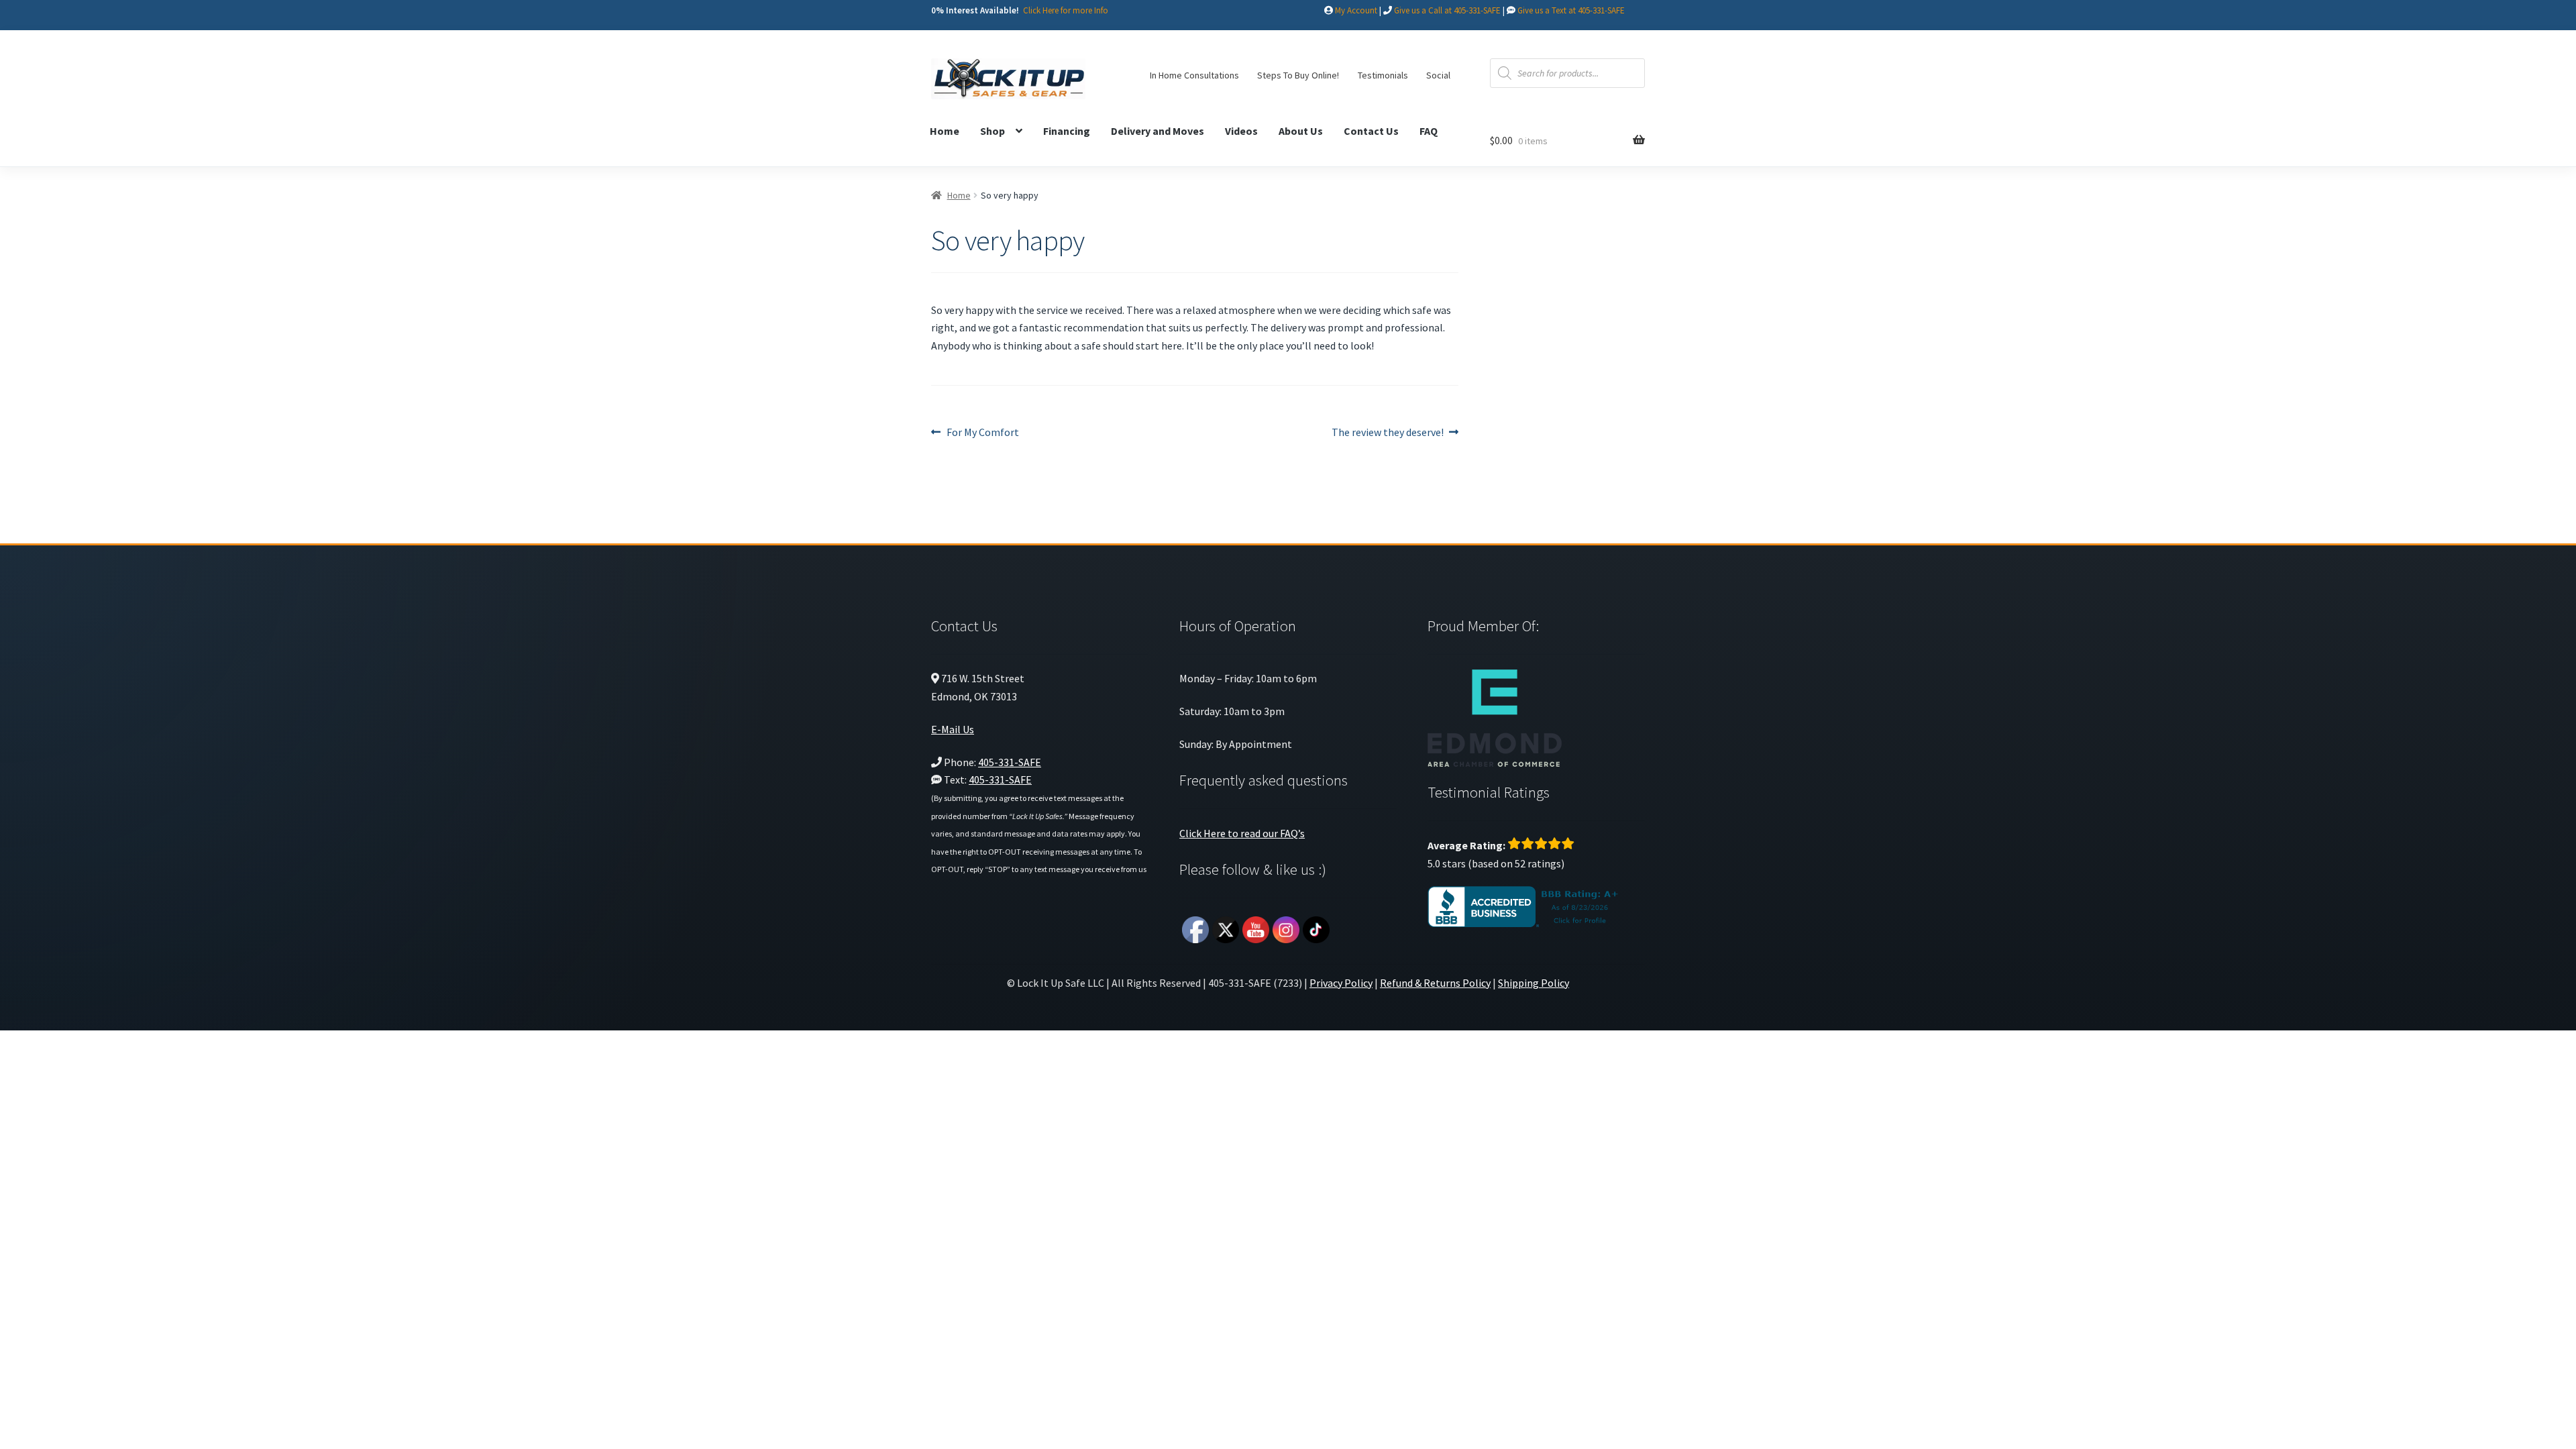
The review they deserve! (1388, 433)
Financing (1067, 131)
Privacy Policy (1341, 983)
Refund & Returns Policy (1435, 983)
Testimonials (1383, 75)
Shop (992, 131)
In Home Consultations (1194, 75)
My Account (1356, 10)
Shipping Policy (1534, 983)
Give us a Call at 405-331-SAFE (1447, 10)
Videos (1241, 131)
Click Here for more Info (1066, 10)
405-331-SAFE (1010, 762)
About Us (1301, 131)
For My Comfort (982, 433)
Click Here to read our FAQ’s (1242, 833)
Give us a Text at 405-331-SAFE (1571, 10)
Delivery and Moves (1158, 131)
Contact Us (1371, 131)
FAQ (1429, 131)
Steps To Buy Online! (1298, 75)
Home (945, 131)
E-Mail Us (953, 729)
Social (1438, 75)
